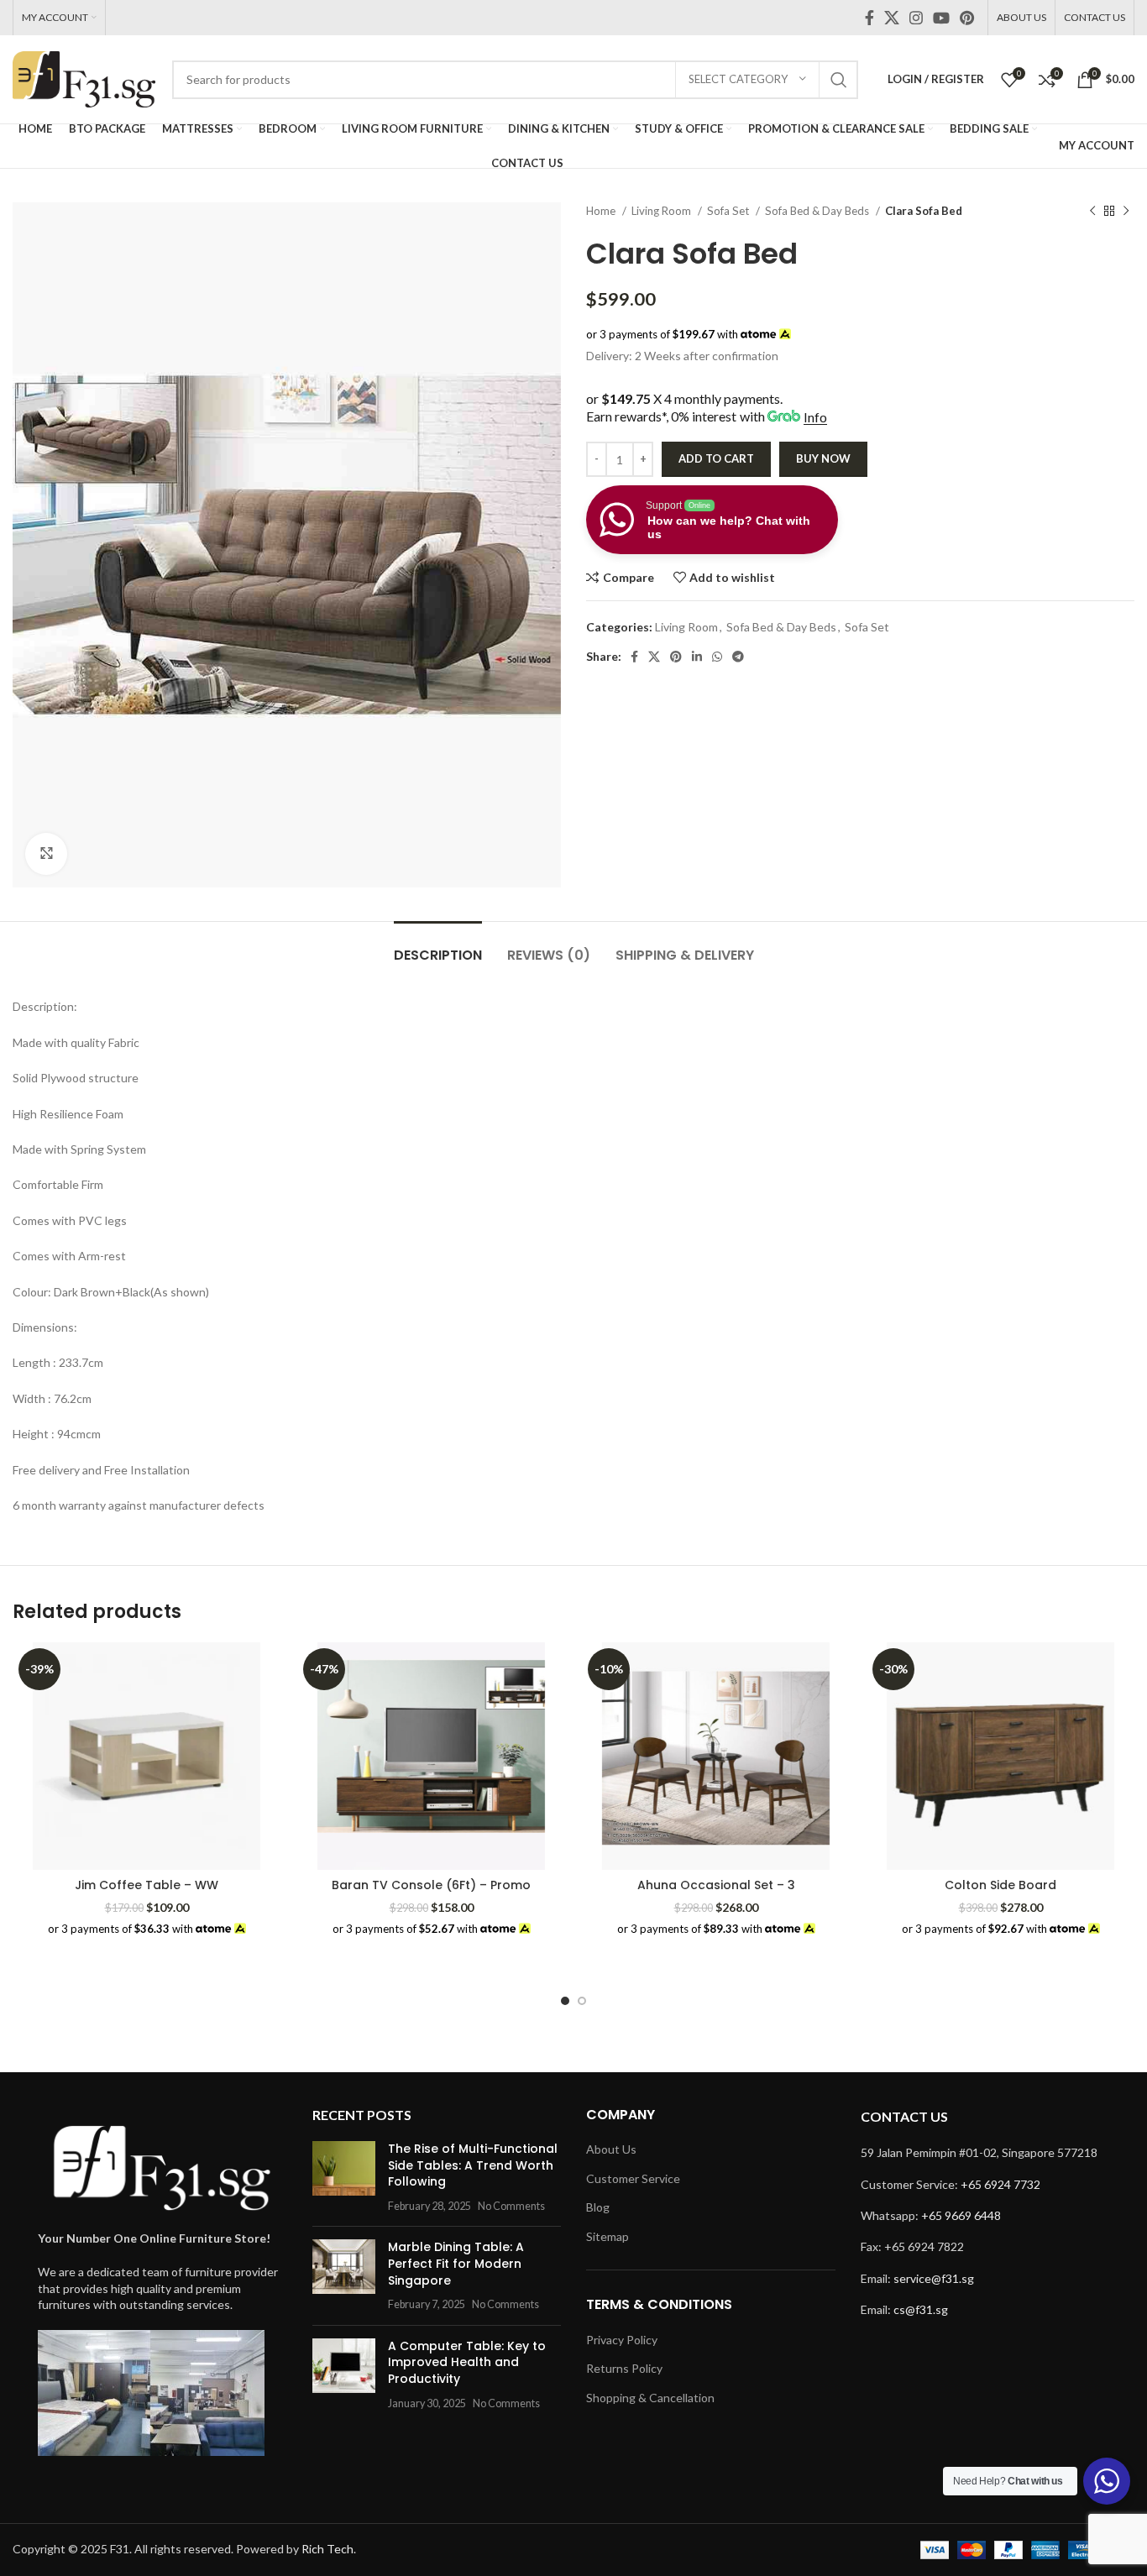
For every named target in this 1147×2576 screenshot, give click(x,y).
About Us (611, 2149)
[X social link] (892, 18)
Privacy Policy (622, 2340)
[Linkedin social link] (697, 657)
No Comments (511, 2206)
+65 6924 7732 (1000, 2184)
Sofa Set (729, 211)
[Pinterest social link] (967, 18)
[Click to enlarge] (46, 854)
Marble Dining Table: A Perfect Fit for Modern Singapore (456, 2263)
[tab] (438, 947)
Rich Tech (327, 2549)
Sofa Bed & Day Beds (818, 211)
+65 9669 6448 (961, 2215)
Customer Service (633, 2178)
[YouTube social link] (941, 18)
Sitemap (608, 2236)
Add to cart (716, 458)
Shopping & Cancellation (650, 2398)
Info (815, 417)
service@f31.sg (934, 2278)
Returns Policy (624, 2368)
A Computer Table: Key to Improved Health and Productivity (467, 2362)
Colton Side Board (1000, 1885)
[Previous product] (1092, 212)
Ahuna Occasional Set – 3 (716, 1885)
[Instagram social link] (916, 18)
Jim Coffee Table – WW (147, 1885)
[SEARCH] (839, 80)
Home (602, 211)
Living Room (663, 211)
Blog (598, 2207)
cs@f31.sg (921, 2309)
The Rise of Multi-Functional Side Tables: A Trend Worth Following (473, 2165)
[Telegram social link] (738, 657)
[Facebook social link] (869, 18)
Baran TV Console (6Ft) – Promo (431, 1885)
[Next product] (1126, 212)
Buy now (823, 458)
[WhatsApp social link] (717, 657)
